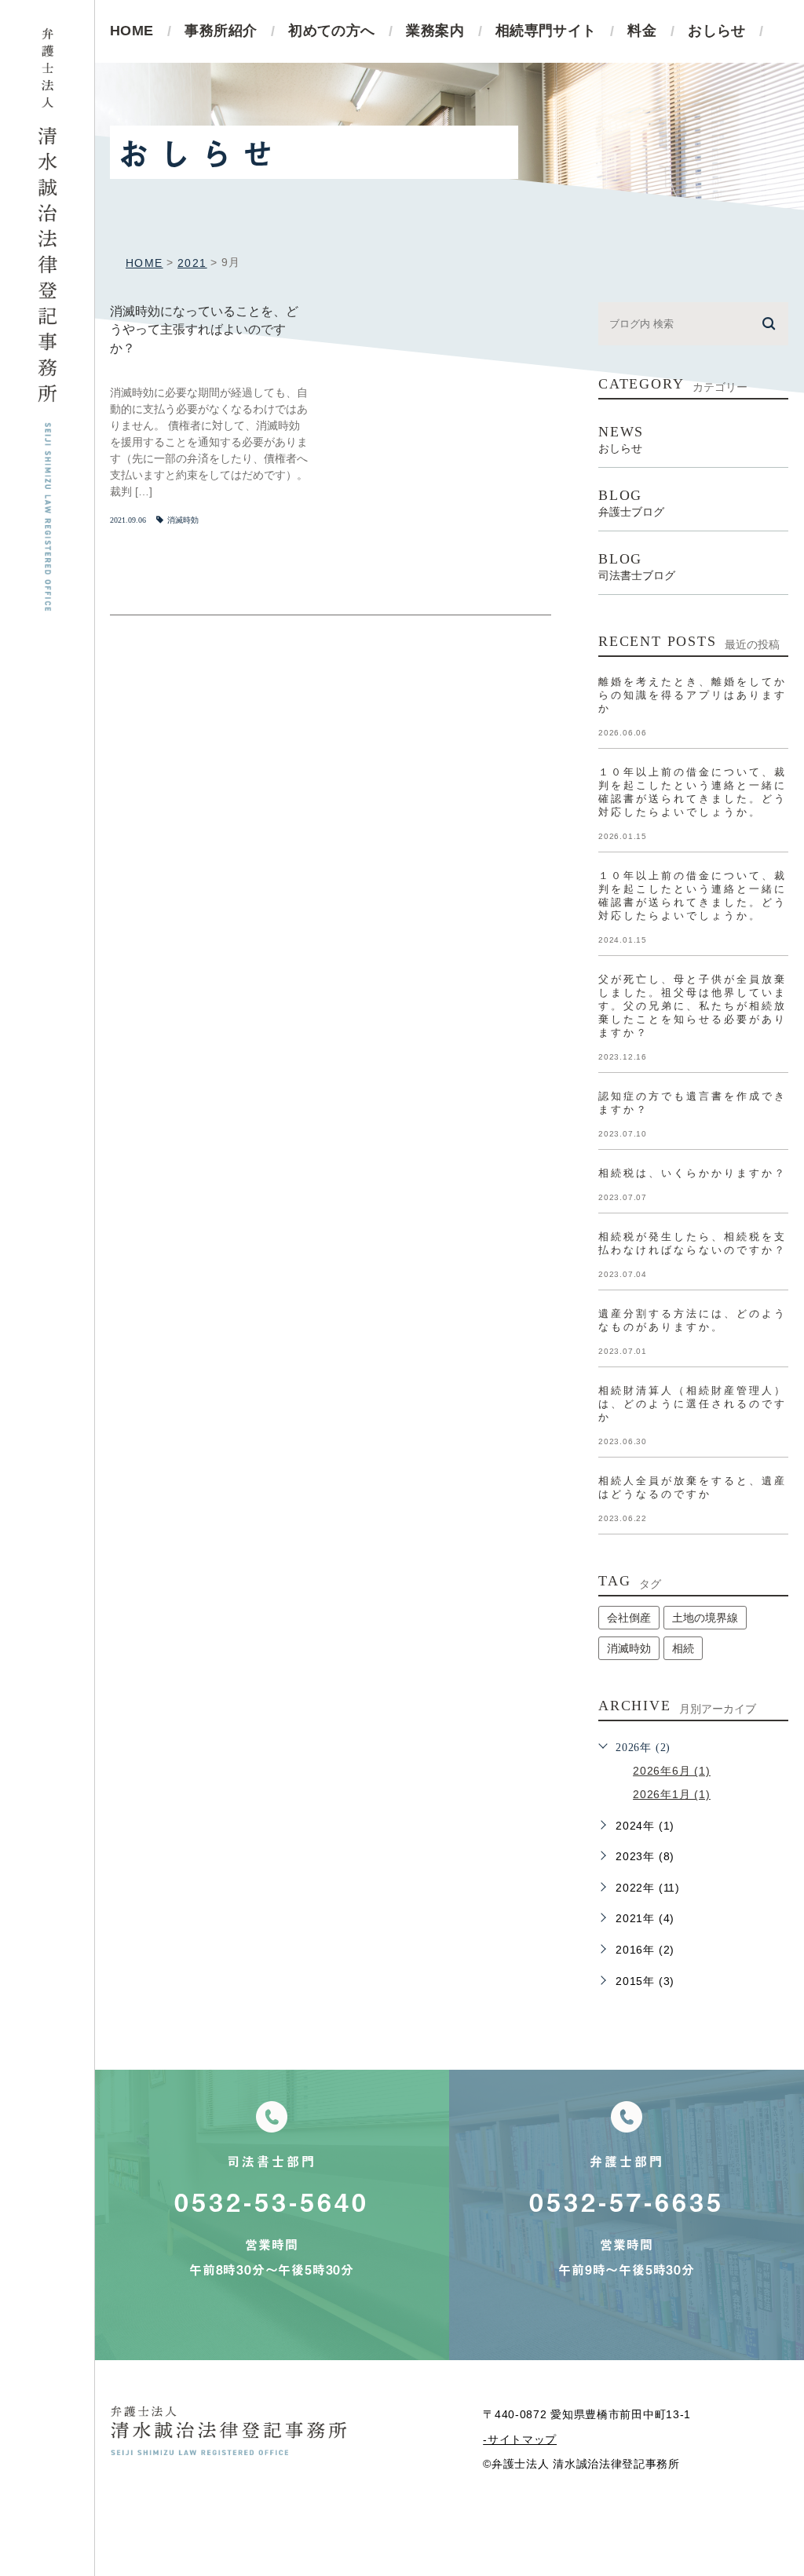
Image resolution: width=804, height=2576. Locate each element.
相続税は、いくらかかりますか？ (693, 1173)
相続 (683, 1648)
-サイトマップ (520, 2439)
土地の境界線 (705, 1618)
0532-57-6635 (627, 2202)
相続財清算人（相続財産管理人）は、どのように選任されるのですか (693, 1404)
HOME (144, 263)
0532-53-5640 (272, 2202)
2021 (192, 263)
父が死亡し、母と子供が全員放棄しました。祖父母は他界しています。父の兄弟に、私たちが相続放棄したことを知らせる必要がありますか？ (693, 1006)
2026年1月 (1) (672, 1794)
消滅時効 (183, 520)
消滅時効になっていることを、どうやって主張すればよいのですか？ (204, 330)
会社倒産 (629, 1618)
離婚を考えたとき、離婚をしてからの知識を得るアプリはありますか (693, 695)
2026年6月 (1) (672, 1771)
